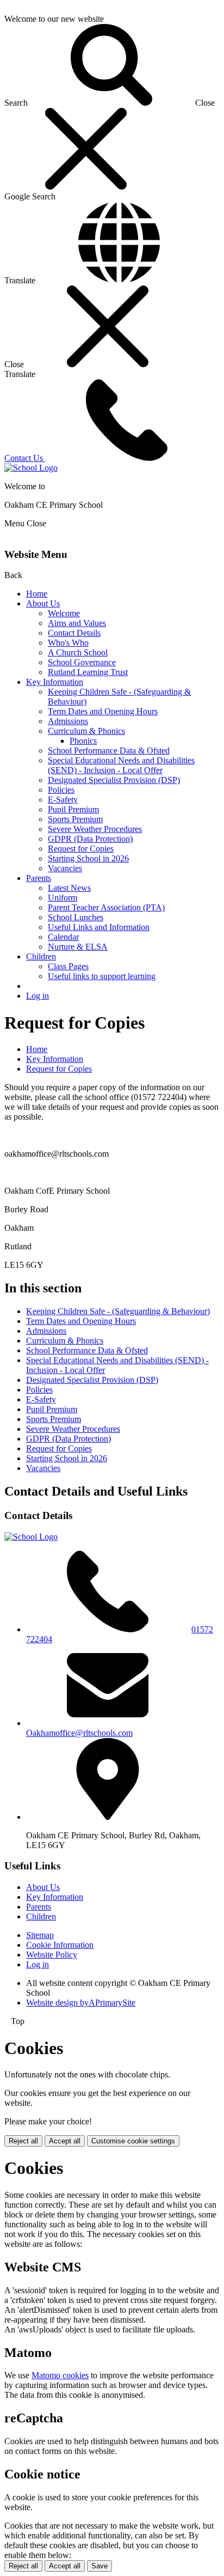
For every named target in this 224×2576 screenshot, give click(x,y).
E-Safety (63, 800)
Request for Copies (81, 849)
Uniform (63, 898)
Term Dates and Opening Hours (103, 711)
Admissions (68, 721)
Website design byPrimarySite (81, 2003)
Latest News (69, 888)
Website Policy (52, 1955)
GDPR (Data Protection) (90, 839)
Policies (61, 790)
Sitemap (40, 1935)
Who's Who (68, 643)
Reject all (23, 2141)
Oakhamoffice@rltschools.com (79, 1733)
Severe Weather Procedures (95, 829)
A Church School (78, 652)
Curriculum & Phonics (86, 731)
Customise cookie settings (133, 2141)
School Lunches (76, 917)
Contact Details (74, 633)
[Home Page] (31, 468)
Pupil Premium (73, 809)
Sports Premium (75, 819)
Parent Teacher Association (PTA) (106, 907)
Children (41, 956)
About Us (43, 603)
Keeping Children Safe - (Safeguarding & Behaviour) (118, 1311)
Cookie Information (60, 1945)
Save (99, 2566)
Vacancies (65, 868)
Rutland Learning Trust (88, 672)
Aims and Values (77, 623)
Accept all (65, 2141)
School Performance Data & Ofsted (109, 751)
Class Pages (68, 966)
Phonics (83, 741)
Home (37, 594)
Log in (38, 996)
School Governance (82, 662)
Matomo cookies (60, 2375)
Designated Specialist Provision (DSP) (114, 780)
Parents (39, 878)
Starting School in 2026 (88, 858)
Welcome (64, 613)
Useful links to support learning (102, 976)
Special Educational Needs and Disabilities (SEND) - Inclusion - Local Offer (121, 765)
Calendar (63, 937)
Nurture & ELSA (78, 947)
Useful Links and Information (99, 927)
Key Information (55, 682)
